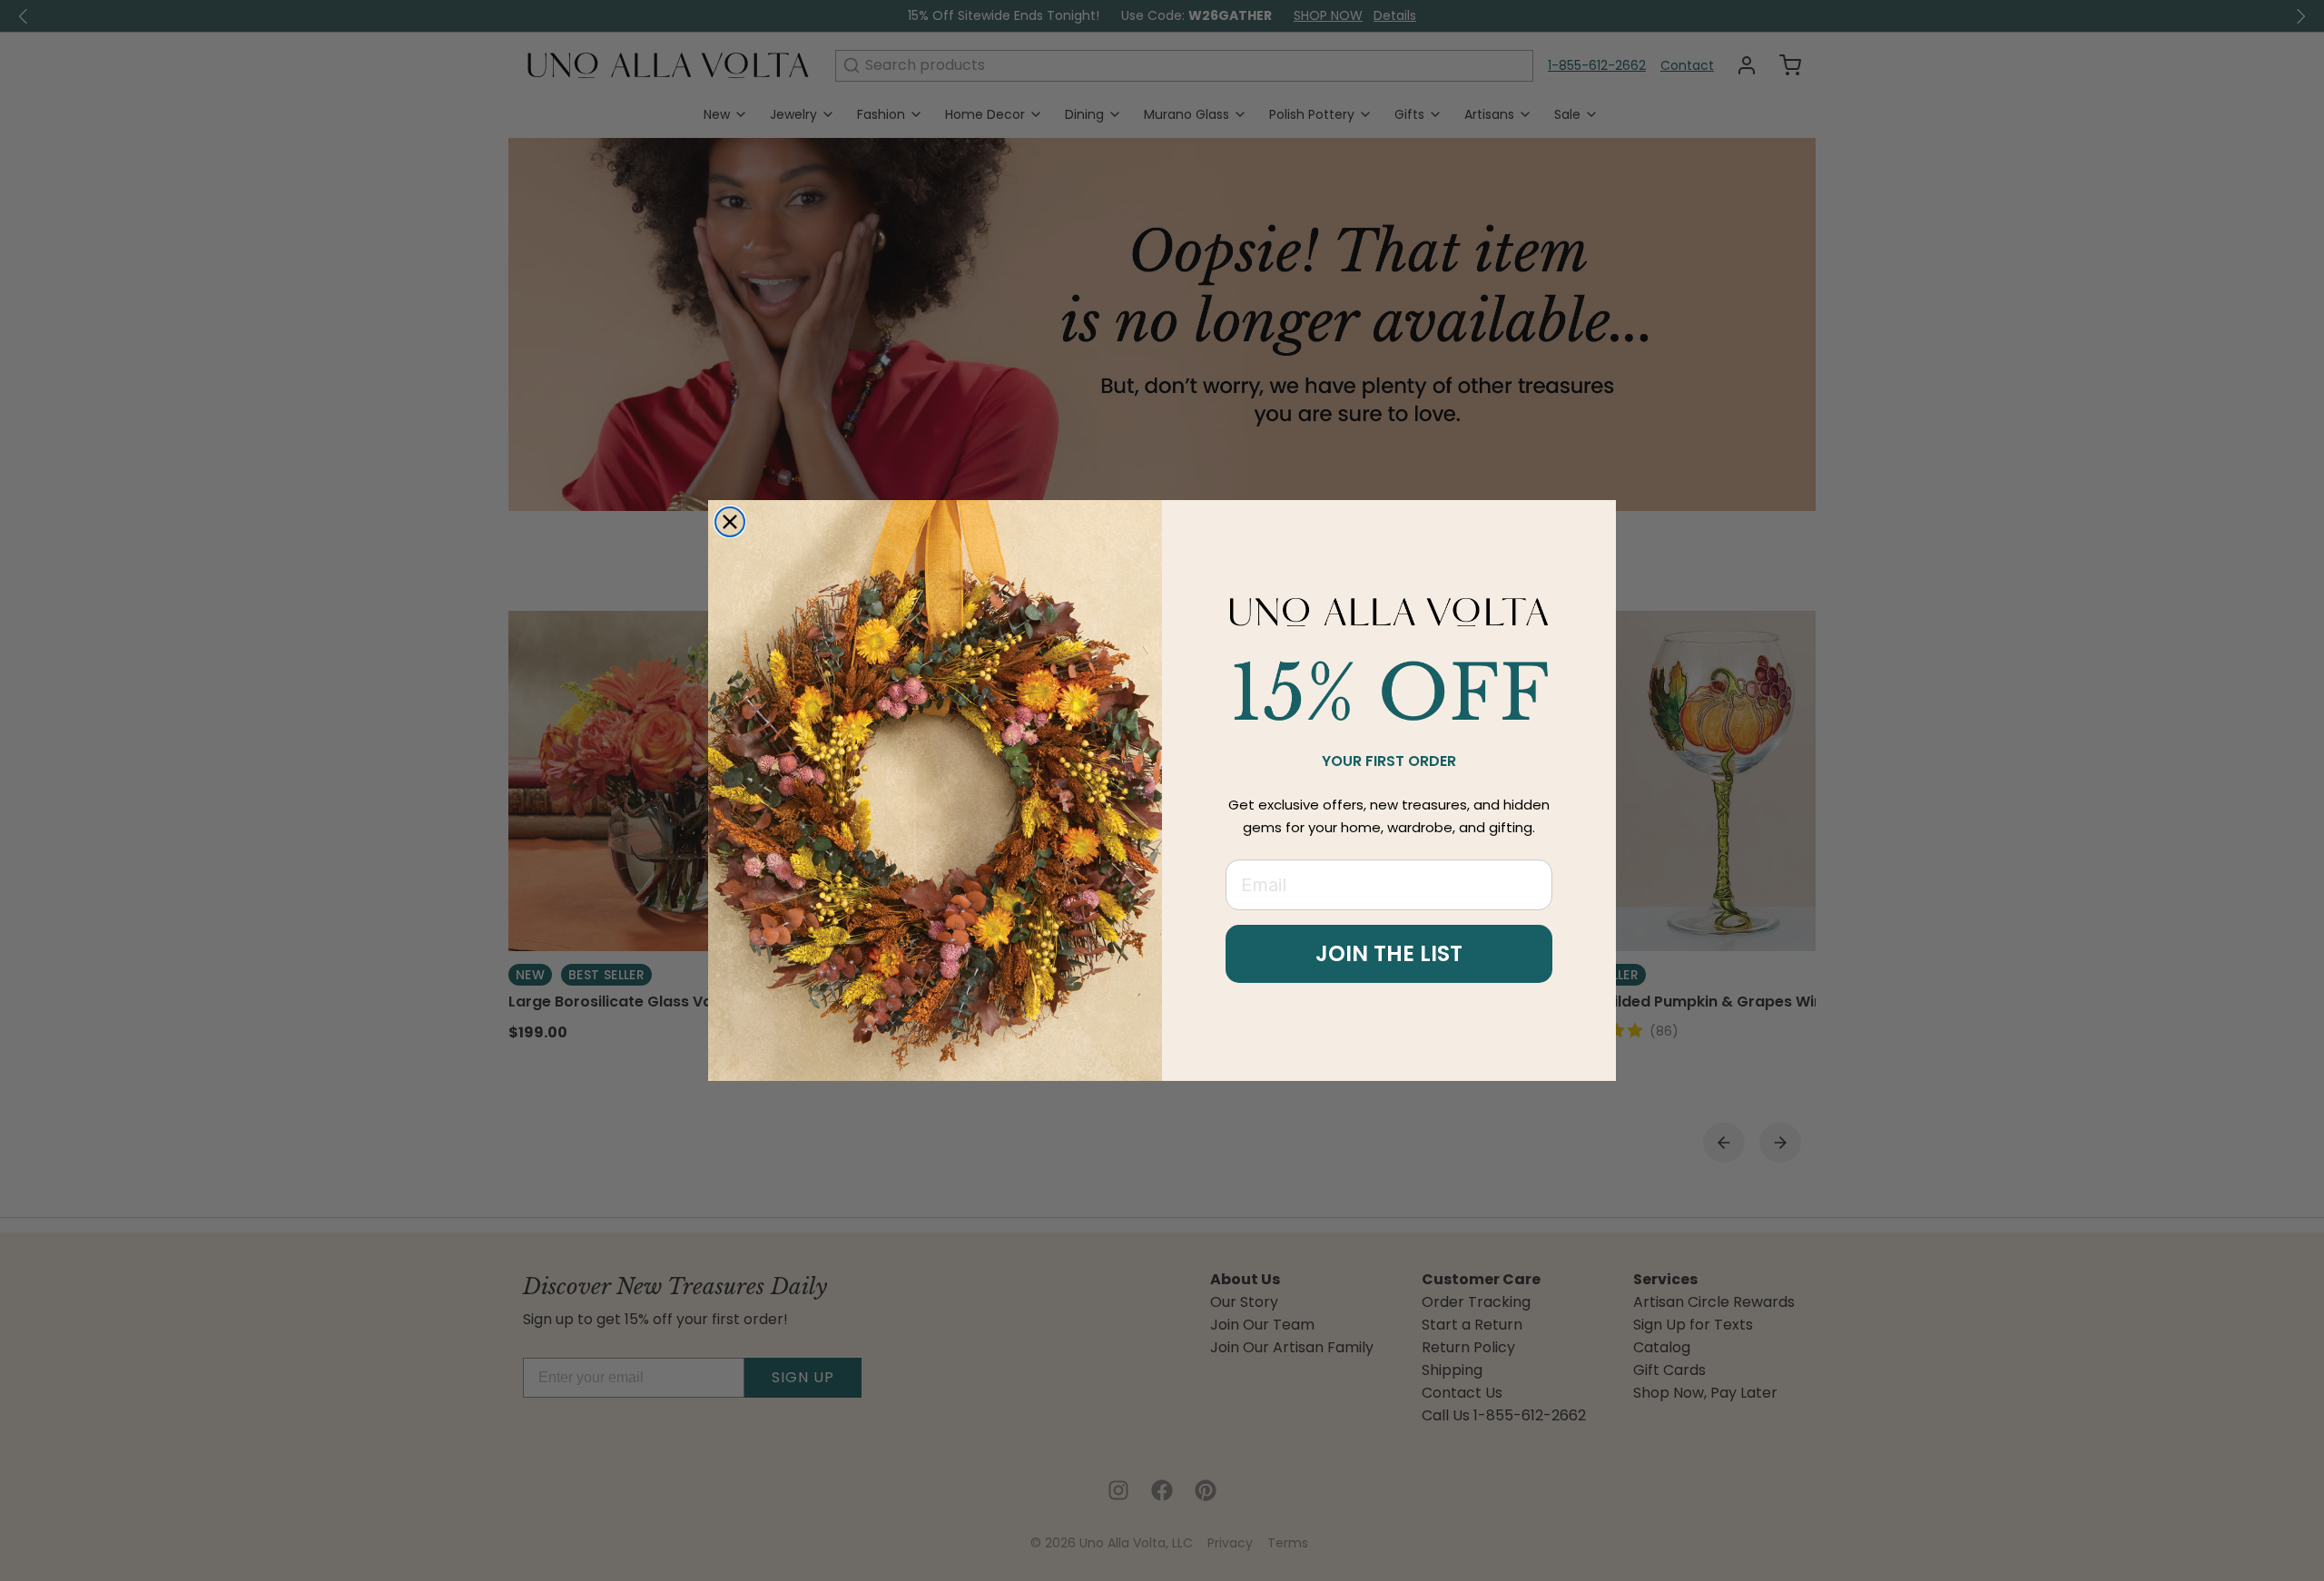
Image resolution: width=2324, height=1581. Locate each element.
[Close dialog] (730, 522)
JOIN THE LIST (1389, 953)
